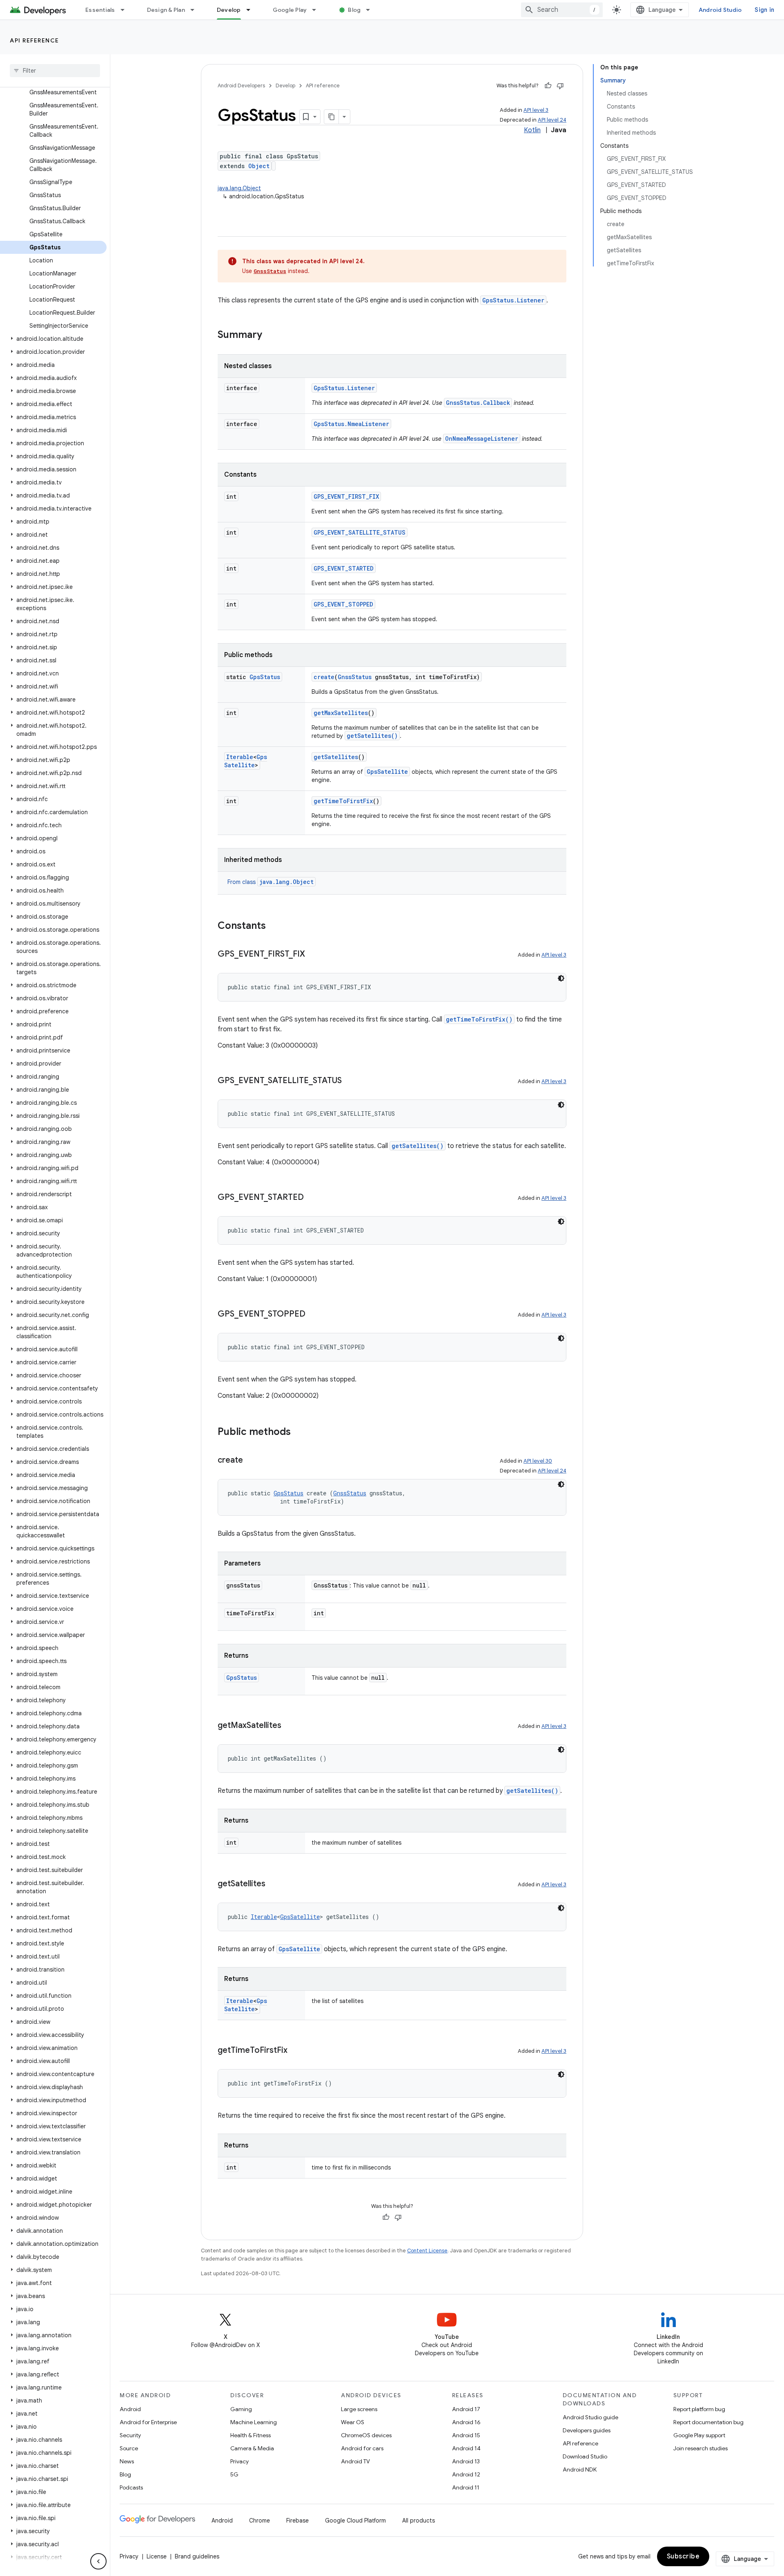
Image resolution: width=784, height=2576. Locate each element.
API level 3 (536, 110)
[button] (53, 339)
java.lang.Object (239, 188)
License (157, 2556)
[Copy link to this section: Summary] (270, 335)
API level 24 (552, 120)
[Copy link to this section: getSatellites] (274, 1884)
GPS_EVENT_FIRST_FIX (346, 496)
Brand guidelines (197, 2556)
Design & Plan (166, 10)
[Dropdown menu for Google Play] (318, 10)
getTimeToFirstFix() (479, 1019)
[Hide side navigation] (98, 2561)
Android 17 (466, 2409)
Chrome (259, 2520)
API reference (35, 40)
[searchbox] (55, 71)
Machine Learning (254, 2422)
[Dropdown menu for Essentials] (126, 10)
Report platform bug (699, 2409)
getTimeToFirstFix (343, 801)
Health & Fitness (251, 2435)
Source (129, 2448)
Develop (229, 10)
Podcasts (131, 2487)
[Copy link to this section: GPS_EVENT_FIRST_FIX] (313, 955)
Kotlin (532, 130)
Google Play (290, 10)
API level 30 (538, 1461)
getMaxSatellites (341, 713)
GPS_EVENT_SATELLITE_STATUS (360, 532)
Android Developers (241, 85)
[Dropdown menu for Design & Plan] (196, 10)
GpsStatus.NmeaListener (351, 424)
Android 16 (466, 2422)
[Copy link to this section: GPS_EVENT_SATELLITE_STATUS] (350, 1081)
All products (419, 2520)
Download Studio (585, 2456)
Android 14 (466, 2448)
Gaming (241, 2409)
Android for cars (362, 2448)
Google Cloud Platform (355, 2520)
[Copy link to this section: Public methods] (299, 1432)
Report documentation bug (708, 2422)
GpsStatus (265, 677)
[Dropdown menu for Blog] (372, 10)
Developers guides (587, 2430)
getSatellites (336, 757)
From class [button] (271, 882)
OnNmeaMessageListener (482, 439)
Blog (354, 10)
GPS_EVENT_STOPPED (343, 604)
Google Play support (699, 2435)
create (324, 677)
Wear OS (353, 2422)
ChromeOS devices (366, 2435)
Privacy (239, 2461)
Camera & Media (252, 2448)
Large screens (359, 2409)
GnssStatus (270, 271)
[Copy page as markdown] (332, 117)
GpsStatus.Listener (513, 300)
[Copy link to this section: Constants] (274, 926)
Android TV (355, 2461)
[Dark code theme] (561, 978)
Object (259, 166)
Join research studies (700, 2448)
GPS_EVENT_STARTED (344, 568)
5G (234, 2474)
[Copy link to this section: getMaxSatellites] (290, 1726)
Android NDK (580, 2469)
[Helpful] (548, 86)
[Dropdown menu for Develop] (252, 10)
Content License (427, 2251)
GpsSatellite (246, 761)
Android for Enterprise (148, 2422)
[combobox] (562, 10)
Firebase (297, 2520)
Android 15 (466, 2435)
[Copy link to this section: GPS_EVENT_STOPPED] (314, 1315)
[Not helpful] (560, 86)
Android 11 (466, 2487)
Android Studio (720, 10)
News (127, 2461)
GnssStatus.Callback (478, 403)
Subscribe (683, 2556)
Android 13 (466, 2461)
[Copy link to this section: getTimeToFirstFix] (296, 2051)
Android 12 (466, 2474)
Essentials (100, 10)
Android (130, 2409)
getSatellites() (372, 736)
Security (130, 2435)
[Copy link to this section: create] (251, 1461)
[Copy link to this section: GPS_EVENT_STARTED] (312, 1198)
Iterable (240, 757)
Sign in (764, 10)
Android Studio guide (590, 2417)
